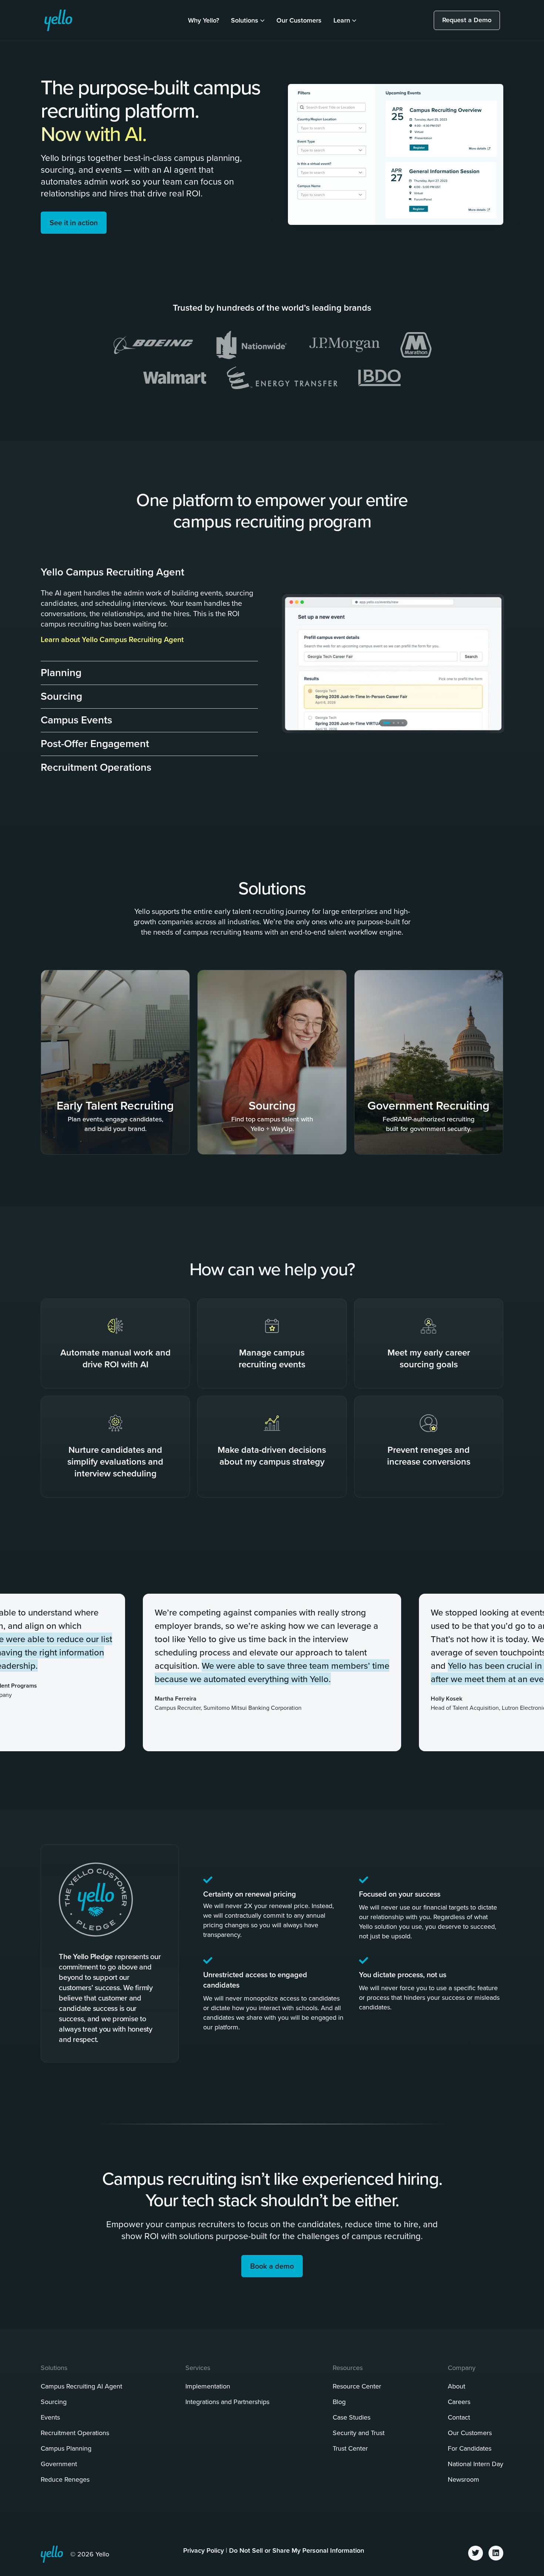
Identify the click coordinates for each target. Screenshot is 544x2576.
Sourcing (54, 2402)
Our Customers (299, 20)
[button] (149, 570)
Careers (459, 2402)
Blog (339, 2402)
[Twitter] (476, 2553)
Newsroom (464, 2479)
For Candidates (470, 2448)
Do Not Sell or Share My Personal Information (297, 2550)
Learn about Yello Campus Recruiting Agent (112, 639)
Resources (348, 2368)
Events (50, 2417)
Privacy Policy (204, 2550)
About (456, 2386)
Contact (459, 2417)
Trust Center (350, 2448)
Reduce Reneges (65, 2479)
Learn (342, 20)
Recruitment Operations (75, 2433)
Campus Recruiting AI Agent (81, 2386)
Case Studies (352, 2417)
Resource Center (357, 2386)
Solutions (245, 20)
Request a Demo (467, 20)
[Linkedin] (496, 2553)
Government (59, 2464)
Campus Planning (66, 2448)
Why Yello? (204, 20)
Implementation (208, 2386)
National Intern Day (476, 2464)
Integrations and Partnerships (227, 2402)
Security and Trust (359, 2433)
